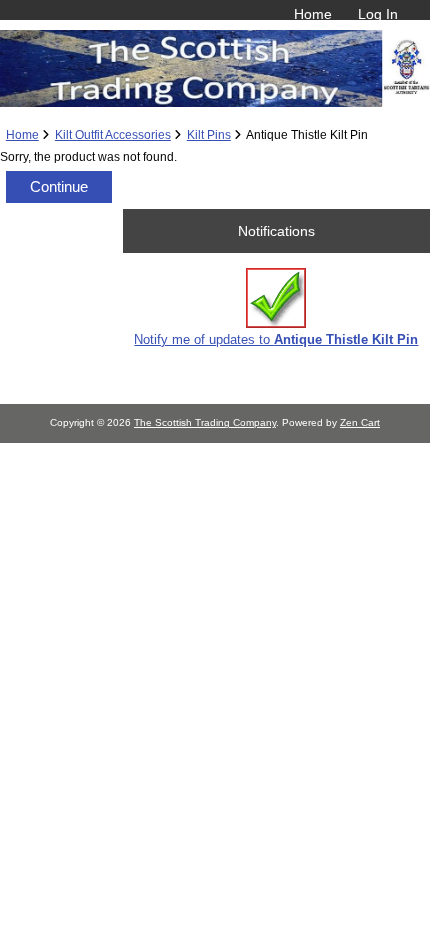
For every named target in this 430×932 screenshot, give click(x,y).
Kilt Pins (209, 134)
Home (313, 14)
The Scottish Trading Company (205, 422)
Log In (378, 14)
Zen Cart (360, 422)
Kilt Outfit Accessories (113, 134)
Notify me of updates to (276, 339)
